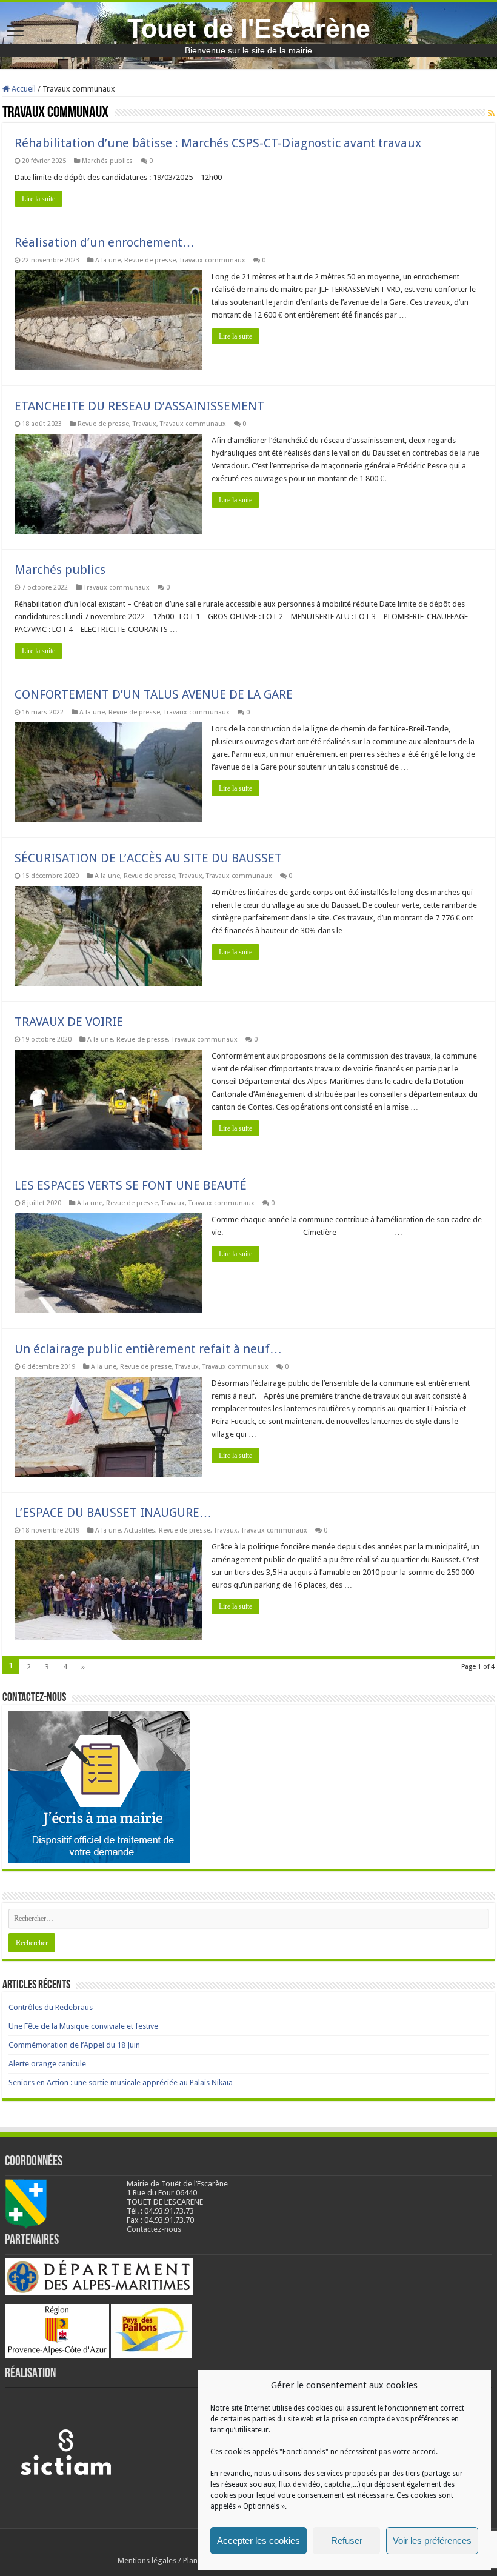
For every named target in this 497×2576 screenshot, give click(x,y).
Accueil (23, 89)
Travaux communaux (212, 260)
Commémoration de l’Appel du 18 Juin (74, 2045)
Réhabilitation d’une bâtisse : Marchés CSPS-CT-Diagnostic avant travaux (218, 143)
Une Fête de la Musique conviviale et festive (83, 2026)
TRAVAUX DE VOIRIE (69, 1022)
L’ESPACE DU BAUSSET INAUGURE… (113, 1513)
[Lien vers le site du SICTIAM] (65, 2451)
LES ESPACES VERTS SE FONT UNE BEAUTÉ (131, 1185)
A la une (108, 260)
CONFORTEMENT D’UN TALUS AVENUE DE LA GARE (154, 694)
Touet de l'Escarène (249, 28)
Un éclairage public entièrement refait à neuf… (148, 1349)
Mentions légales (147, 2561)
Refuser (347, 2541)
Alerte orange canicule (47, 2064)
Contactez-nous (154, 2229)
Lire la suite (38, 199)
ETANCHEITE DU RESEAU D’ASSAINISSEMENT (139, 406)
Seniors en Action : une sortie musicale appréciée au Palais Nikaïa (121, 2082)
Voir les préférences (432, 2541)
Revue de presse (150, 260)
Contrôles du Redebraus (51, 2007)
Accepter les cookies (259, 2541)
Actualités (140, 1530)
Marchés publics (107, 161)
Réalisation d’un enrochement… (105, 242)
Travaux (145, 424)
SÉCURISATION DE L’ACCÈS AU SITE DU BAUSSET (148, 858)
